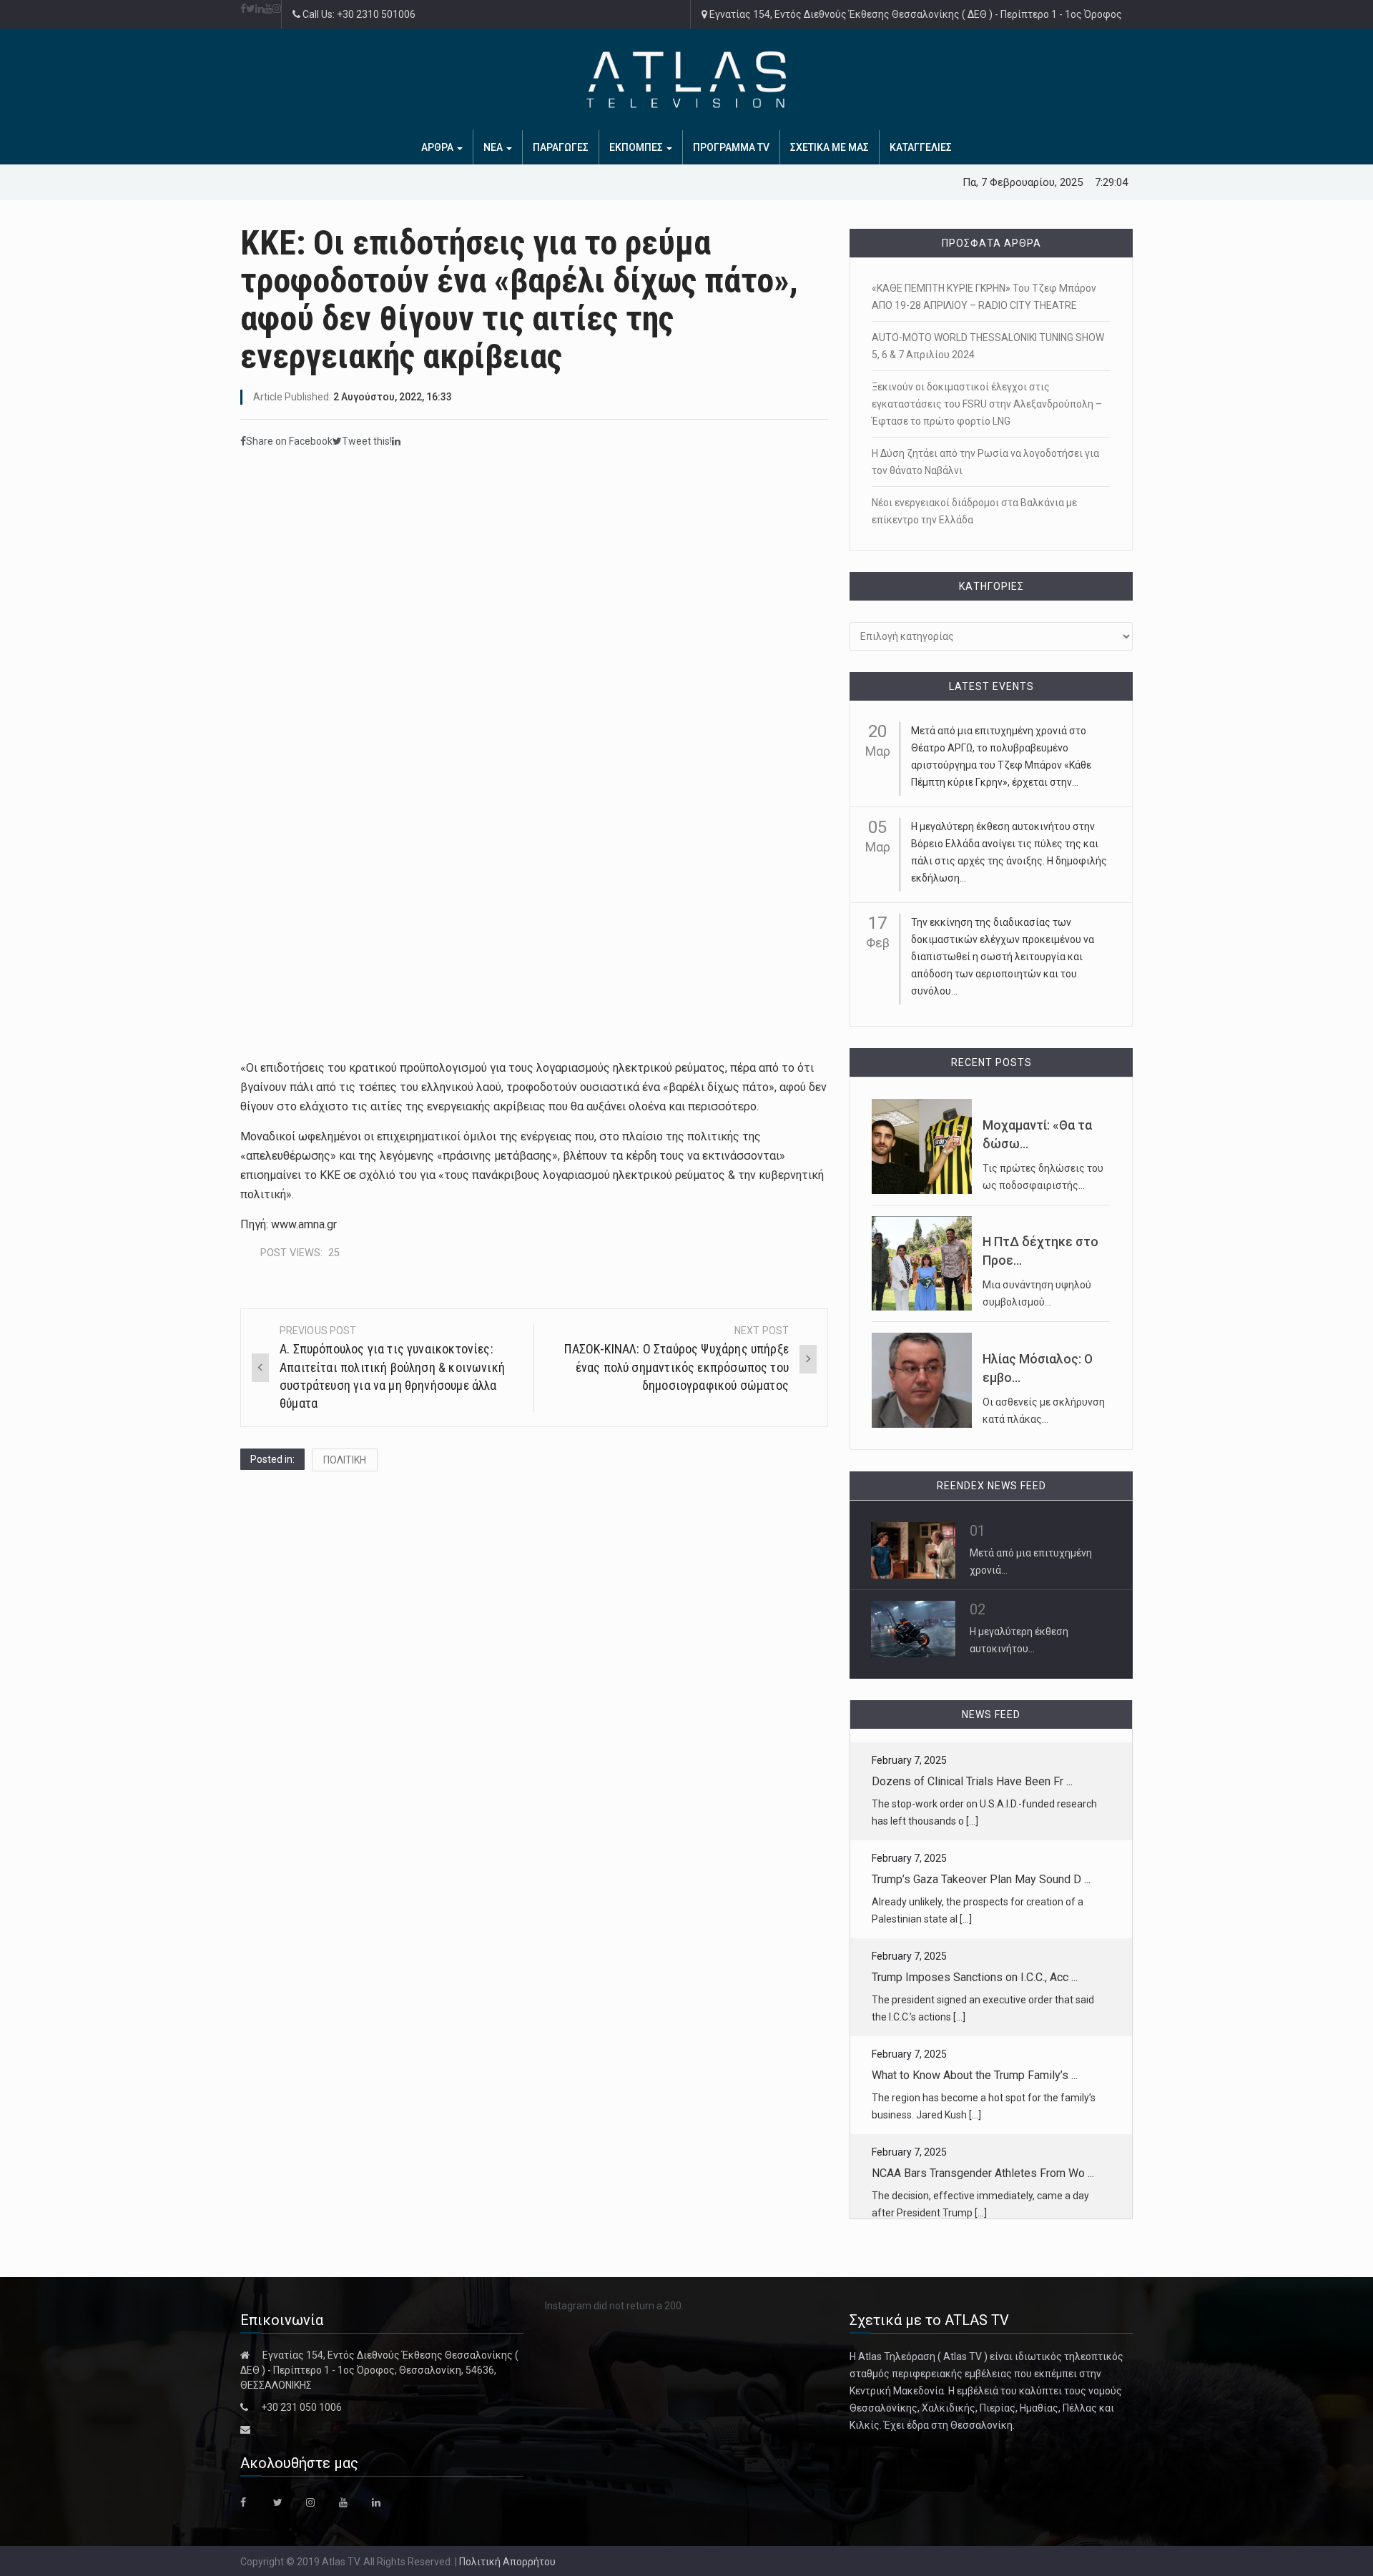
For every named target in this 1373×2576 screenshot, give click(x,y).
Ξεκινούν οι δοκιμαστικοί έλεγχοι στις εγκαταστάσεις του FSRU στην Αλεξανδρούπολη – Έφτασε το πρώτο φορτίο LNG (987, 404)
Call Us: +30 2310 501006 (358, 14)
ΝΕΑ (494, 147)
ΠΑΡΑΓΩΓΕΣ (561, 147)
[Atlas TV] (686, 79)
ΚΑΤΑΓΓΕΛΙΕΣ (921, 147)
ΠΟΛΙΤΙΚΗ (345, 1460)
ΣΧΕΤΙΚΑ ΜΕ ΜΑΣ (830, 147)
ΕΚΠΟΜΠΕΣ (637, 147)
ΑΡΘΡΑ (438, 147)
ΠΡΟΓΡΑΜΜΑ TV (731, 147)
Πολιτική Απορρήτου (507, 2562)
